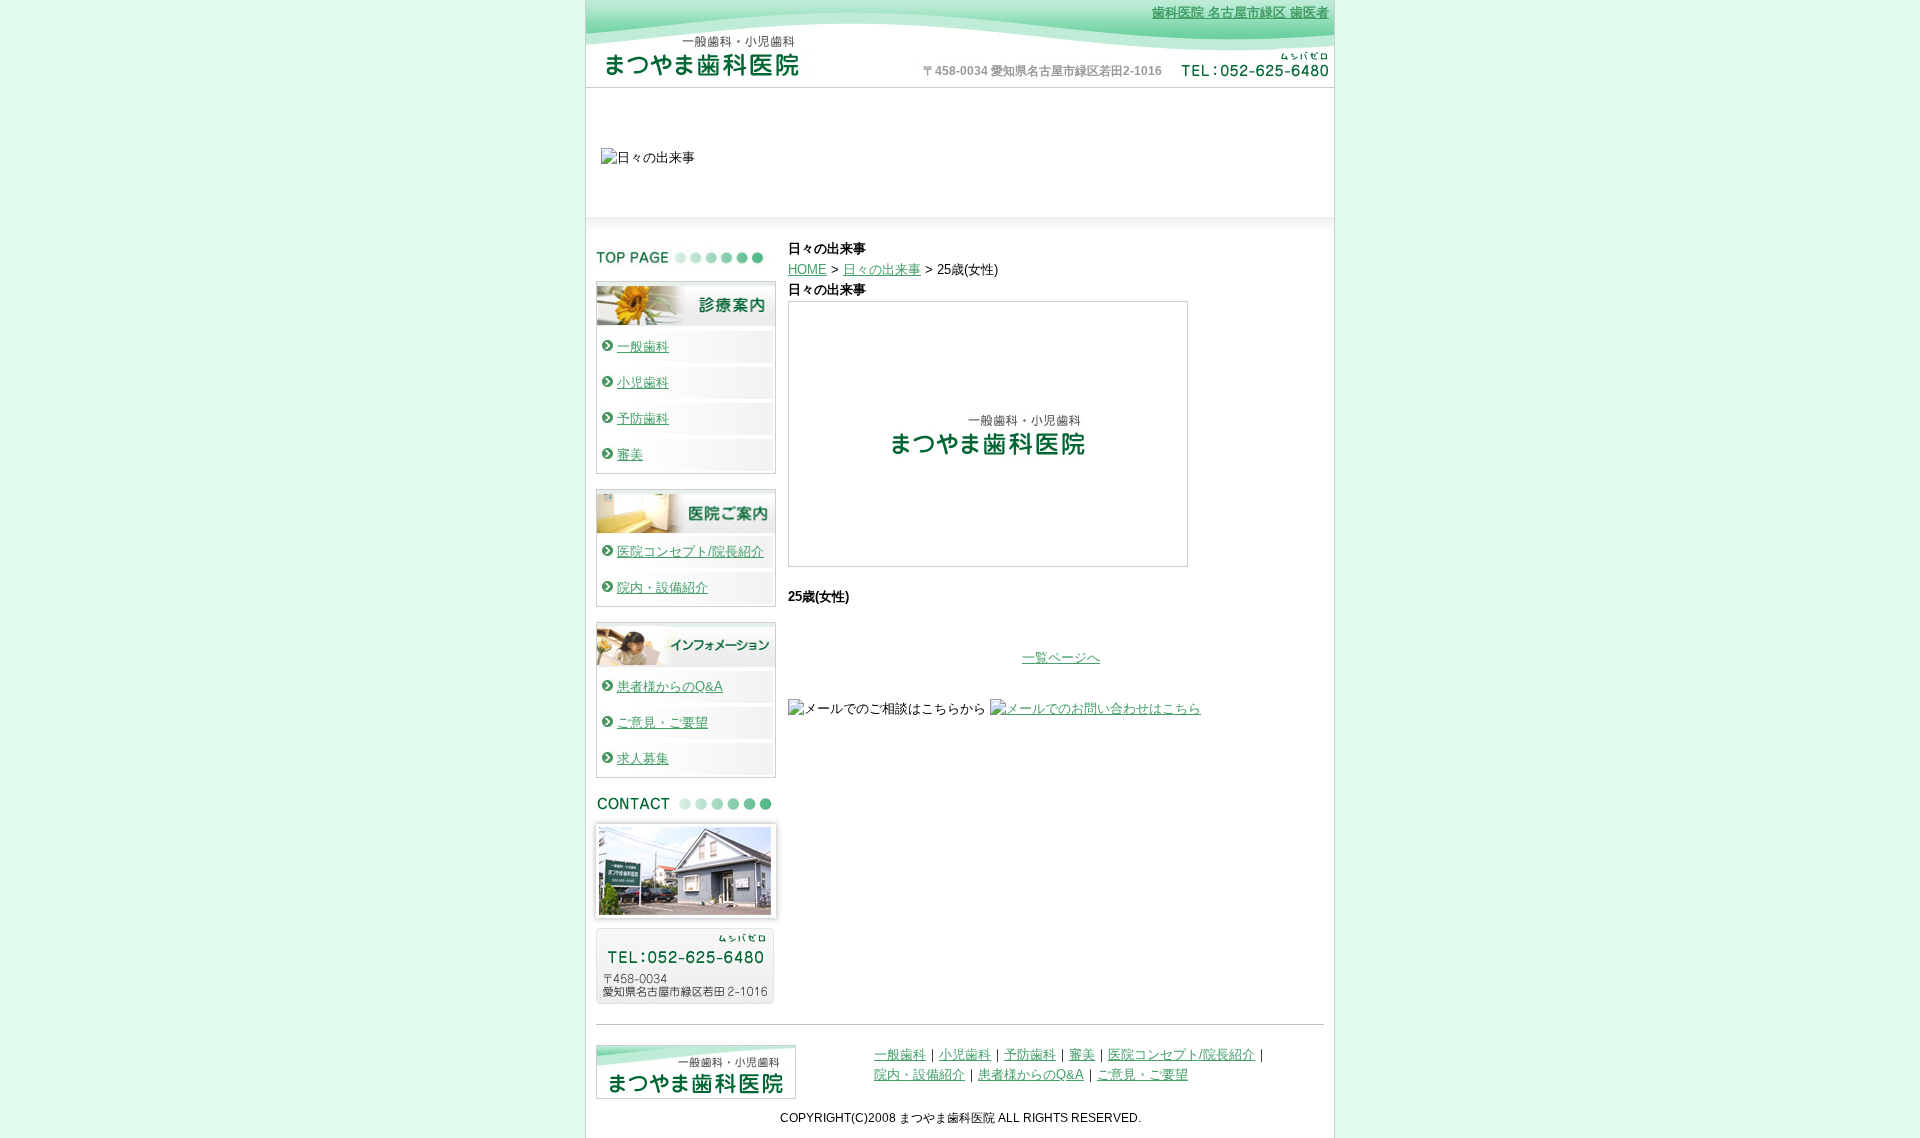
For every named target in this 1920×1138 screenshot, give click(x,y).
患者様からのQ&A (670, 686)
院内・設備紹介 (662, 587)
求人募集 (643, 758)
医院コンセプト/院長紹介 (690, 551)
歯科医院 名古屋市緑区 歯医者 (1240, 12)
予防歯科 (643, 418)
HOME (807, 269)
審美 (630, 454)
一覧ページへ (1061, 657)
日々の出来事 (882, 269)
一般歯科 (643, 346)
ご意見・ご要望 (662, 722)
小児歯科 (643, 382)
